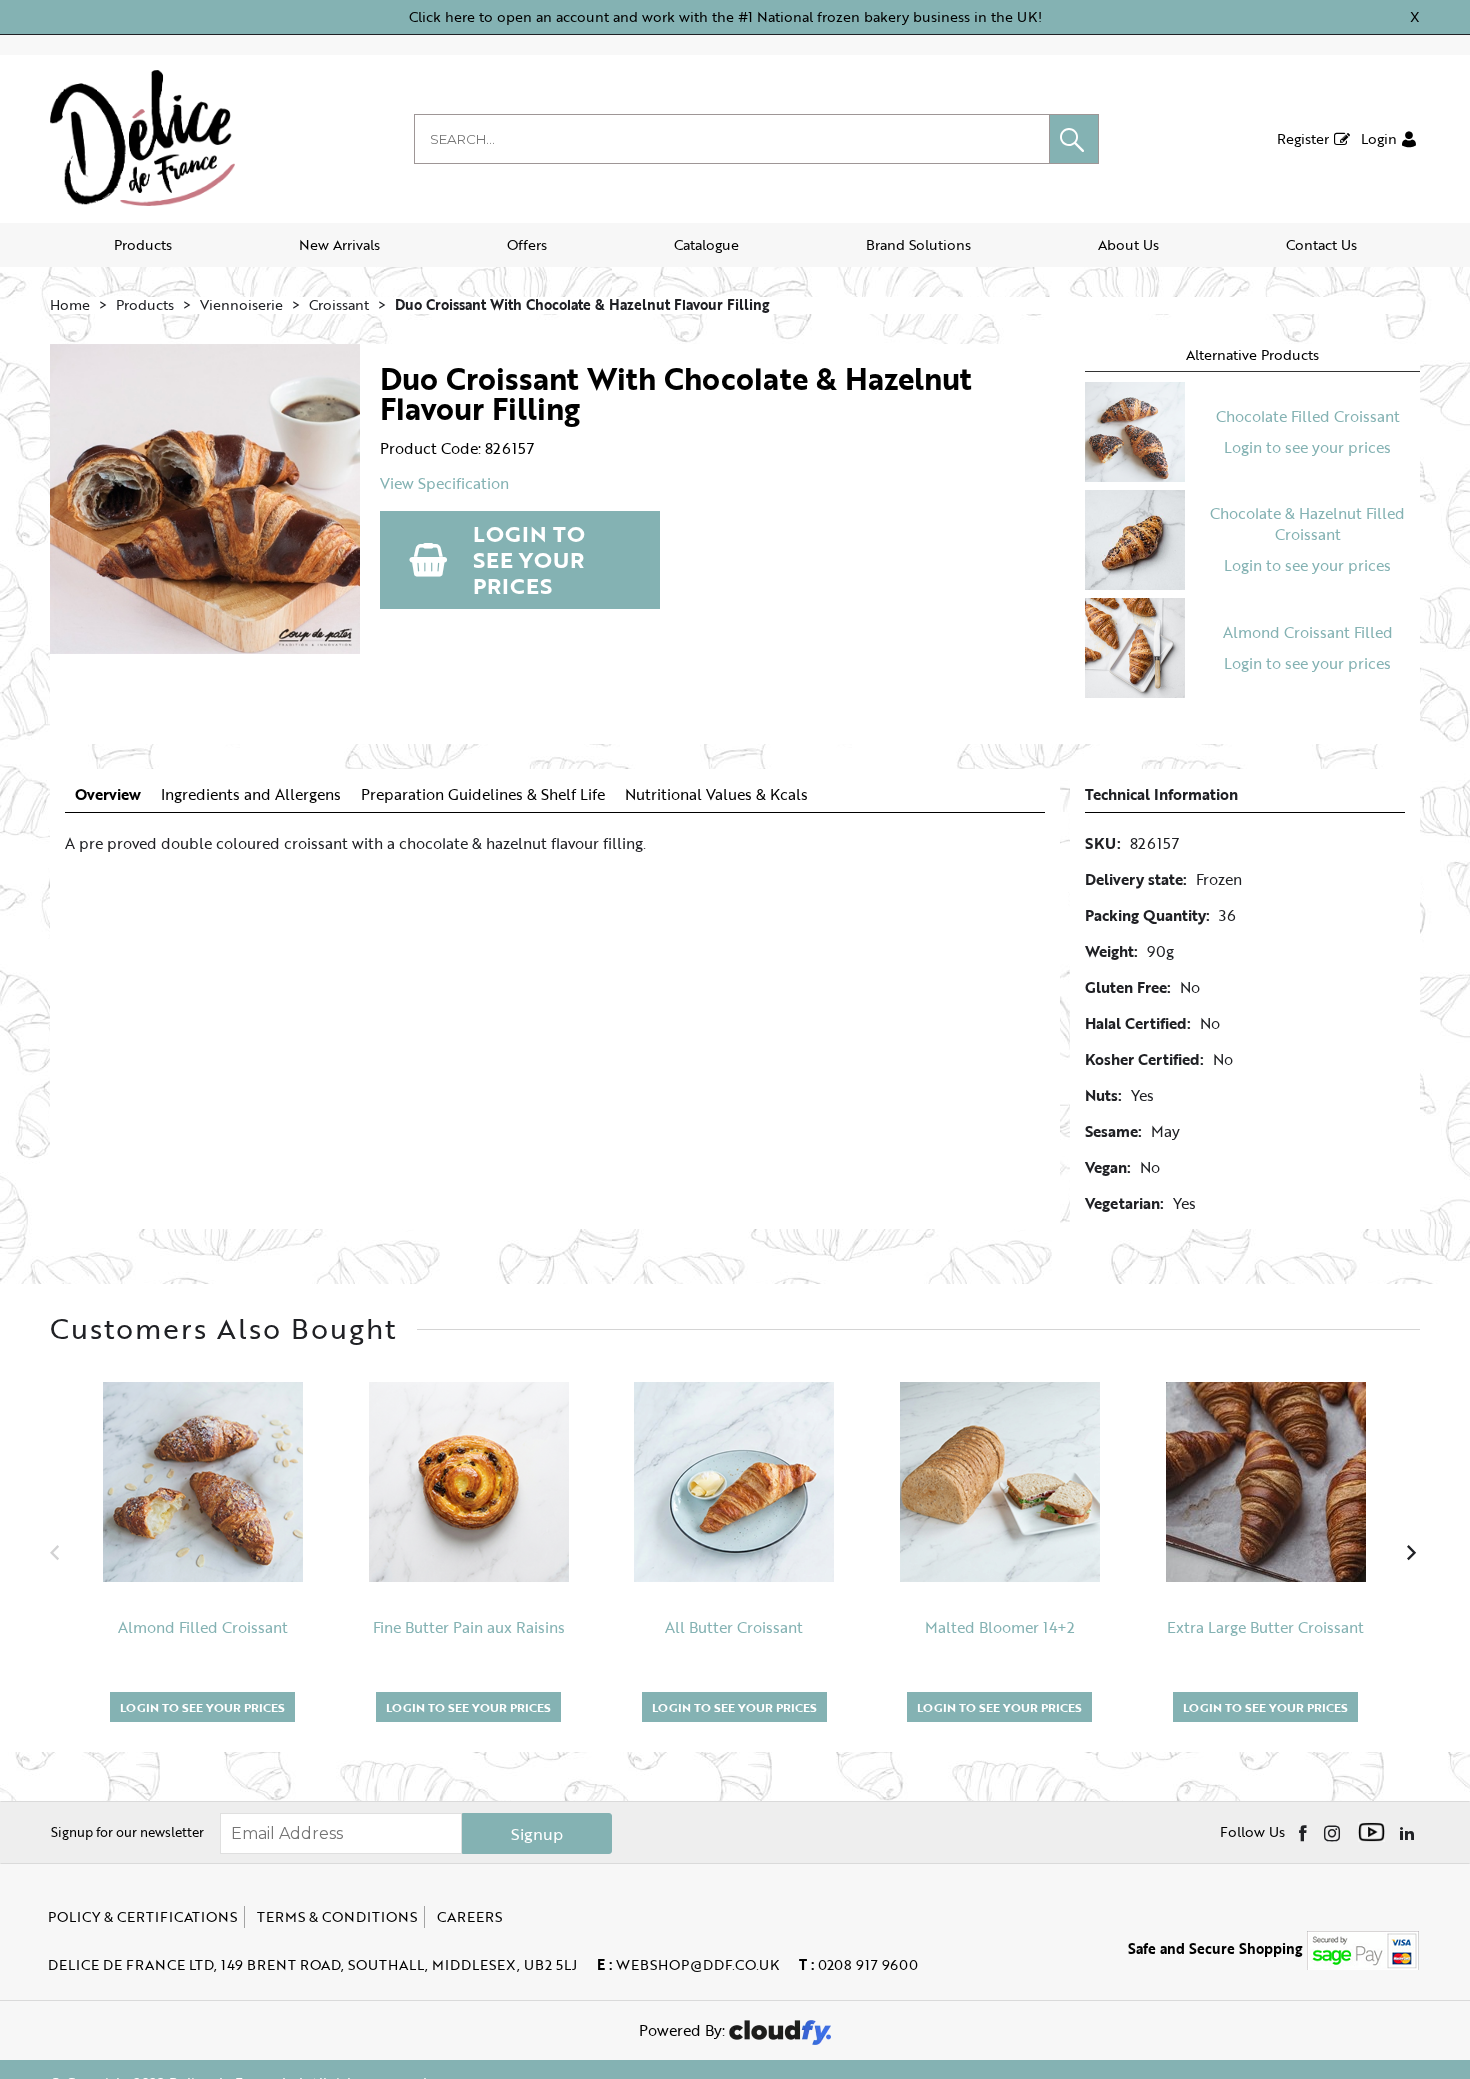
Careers (469, 1916)
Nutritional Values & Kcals (716, 794)
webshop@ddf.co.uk (688, 1964)
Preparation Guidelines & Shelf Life (483, 794)
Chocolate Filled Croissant (1308, 416)
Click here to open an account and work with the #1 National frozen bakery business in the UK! (725, 16)
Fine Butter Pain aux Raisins (469, 1627)
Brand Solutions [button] (918, 244)
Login (1379, 138)
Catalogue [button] (706, 244)
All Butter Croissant (734, 1627)
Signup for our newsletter (127, 1832)
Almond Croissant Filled (1308, 632)
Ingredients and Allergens (251, 794)
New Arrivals (339, 244)
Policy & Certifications (142, 1916)
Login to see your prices (529, 559)
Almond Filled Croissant (203, 1627)
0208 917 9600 (858, 1964)
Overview (108, 794)
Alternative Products (1252, 354)
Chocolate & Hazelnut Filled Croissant (1307, 523)
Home (70, 304)
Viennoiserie (241, 304)
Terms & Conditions (337, 1916)
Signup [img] (537, 1834)
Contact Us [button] (1321, 244)
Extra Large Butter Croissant (1265, 1627)
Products (143, 244)
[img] (1304, 1832)
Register (1303, 138)
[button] (1074, 139)
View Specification (444, 483)
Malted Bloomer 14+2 (1000, 1627)
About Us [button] (1128, 244)
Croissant (339, 304)
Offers (527, 244)
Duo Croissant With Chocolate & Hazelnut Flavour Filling (582, 304)
